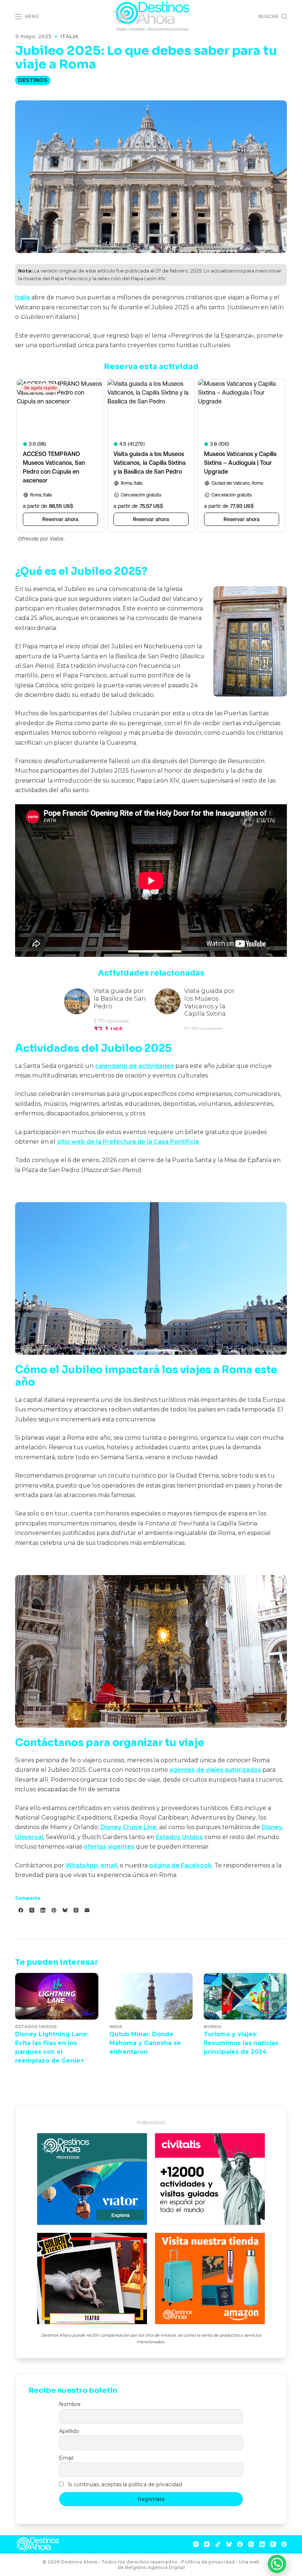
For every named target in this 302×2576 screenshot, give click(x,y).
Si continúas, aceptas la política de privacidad (125, 2484)
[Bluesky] (65, 1910)
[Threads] (76, 1910)
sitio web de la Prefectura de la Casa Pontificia (128, 1142)
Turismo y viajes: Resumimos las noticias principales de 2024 (241, 2043)
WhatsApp (82, 1865)
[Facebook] (21, 1910)
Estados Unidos (179, 1837)
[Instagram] (196, 2544)
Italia (69, 36)
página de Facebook (180, 1865)
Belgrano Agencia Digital (155, 2567)
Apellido (69, 2431)
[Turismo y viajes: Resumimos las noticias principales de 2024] (245, 1996)
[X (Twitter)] (32, 1910)
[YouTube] (207, 2544)
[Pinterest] (54, 1910)
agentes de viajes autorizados (215, 1770)
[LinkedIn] (43, 1910)
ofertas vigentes (109, 1847)
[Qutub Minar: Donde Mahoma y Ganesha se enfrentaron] (151, 1996)
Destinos (33, 80)
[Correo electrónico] (87, 1910)
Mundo (213, 2027)
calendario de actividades (134, 1066)
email (109, 1865)
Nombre (70, 2404)
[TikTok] (218, 2544)
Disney (272, 1827)
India (116, 2027)
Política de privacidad (208, 2562)
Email (66, 2458)
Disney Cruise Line (129, 1827)
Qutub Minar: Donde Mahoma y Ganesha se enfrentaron (145, 2043)
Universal (29, 1837)
